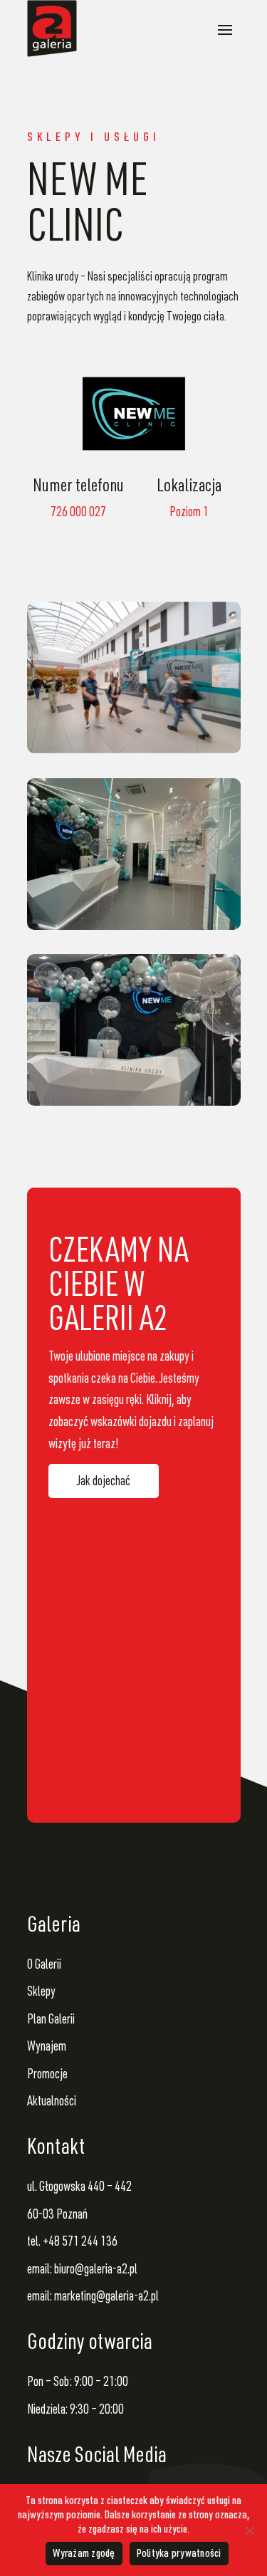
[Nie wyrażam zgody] (249, 2530)
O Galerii (44, 1965)
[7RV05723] (134, 677)
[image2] (134, 853)
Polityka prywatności (179, 2555)
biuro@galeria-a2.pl (96, 2270)
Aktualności (52, 2102)
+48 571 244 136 (80, 2242)
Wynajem (47, 2047)
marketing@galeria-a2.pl (106, 2297)
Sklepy (41, 1993)
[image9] (134, 1029)
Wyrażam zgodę (84, 2555)
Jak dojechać (104, 1482)
